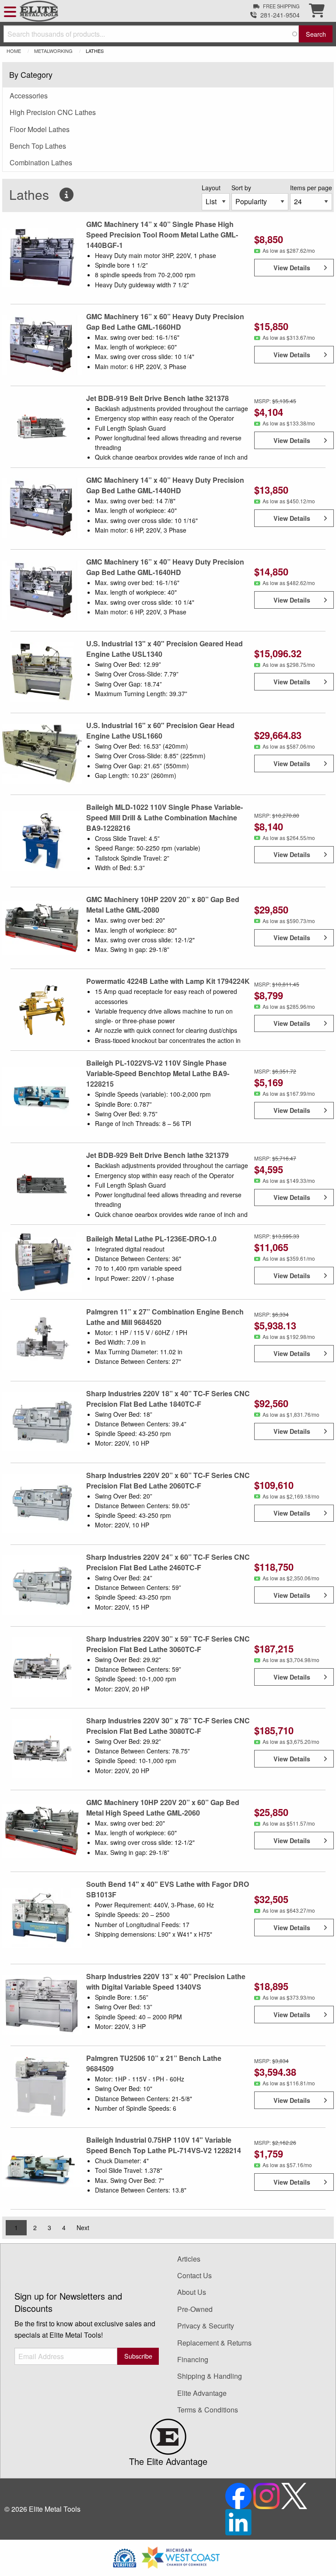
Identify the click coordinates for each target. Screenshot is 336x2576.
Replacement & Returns (214, 2343)
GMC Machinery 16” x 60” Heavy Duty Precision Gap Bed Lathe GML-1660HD (165, 322)
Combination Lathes (41, 162)
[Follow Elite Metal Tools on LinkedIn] (238, 2521)
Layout (211, 188)
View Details (292, 268)
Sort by (241, 188)
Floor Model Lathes (40, 129)
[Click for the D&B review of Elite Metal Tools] (125, 2557)
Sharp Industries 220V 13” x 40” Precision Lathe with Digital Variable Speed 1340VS (166, 1982)
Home (14, 51)
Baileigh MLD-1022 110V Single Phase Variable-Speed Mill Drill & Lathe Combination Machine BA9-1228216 (164, 817)
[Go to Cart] (317, 13)
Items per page (311, 188)
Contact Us (194, 2275)
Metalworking (53, 51)
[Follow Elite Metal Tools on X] (294, 2495)
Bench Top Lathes (38, 146)
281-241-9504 (280, 15)
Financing (193, 2359)
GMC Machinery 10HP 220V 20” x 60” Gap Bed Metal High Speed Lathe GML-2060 (163, 1807)
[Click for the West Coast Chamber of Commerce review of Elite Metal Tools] (181, 2557)
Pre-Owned (195, 2309)
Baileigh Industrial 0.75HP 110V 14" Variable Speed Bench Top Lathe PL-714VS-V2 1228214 (164, 2145)
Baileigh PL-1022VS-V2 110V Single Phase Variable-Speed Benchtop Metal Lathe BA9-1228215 (158, 1073)
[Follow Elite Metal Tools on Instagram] (267, 2495)
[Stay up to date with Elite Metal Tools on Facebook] (239, 2495)
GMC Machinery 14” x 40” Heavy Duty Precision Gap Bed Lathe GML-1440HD (165, 485)
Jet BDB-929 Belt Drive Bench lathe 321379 (157, 1155)
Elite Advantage (202, 2393)
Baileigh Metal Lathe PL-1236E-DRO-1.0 (151, 1239)
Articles (189, 2259)
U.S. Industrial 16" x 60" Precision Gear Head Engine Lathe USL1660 (160, 730)
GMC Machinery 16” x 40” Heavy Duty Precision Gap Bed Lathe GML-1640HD (165, 567)
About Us (192, 2292)
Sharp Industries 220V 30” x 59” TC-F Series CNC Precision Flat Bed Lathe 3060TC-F (168, 1644)
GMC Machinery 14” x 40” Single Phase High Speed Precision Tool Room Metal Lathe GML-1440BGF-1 (162, 235)
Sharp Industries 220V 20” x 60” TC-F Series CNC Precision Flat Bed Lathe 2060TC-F (168, 1480)
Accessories (29, 96)
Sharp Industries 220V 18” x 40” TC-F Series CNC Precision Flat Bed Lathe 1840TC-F (168, 1399)
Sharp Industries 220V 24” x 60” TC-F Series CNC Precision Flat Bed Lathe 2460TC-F (168, 1562)
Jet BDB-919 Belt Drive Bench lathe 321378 (157, 398)
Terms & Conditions (208, 2410)
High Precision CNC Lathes (53, 112)
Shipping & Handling (210, 2376)
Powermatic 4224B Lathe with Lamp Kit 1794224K (168, 981)
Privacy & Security (206, 2326)
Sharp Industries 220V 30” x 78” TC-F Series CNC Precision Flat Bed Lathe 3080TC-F (168, 1726)
